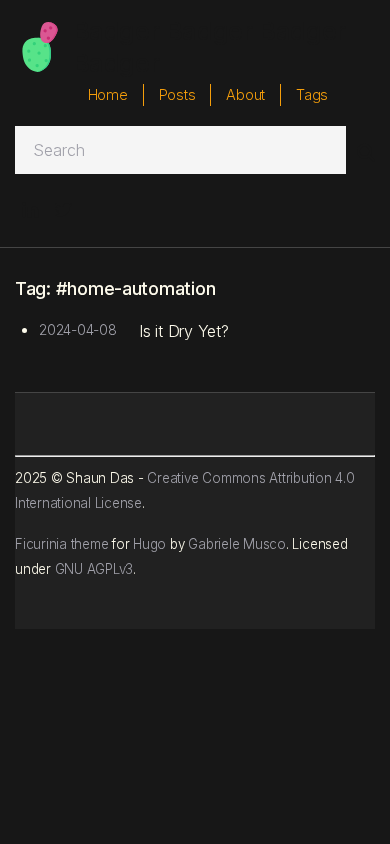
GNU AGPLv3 (94, 569)
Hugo (149, 544)
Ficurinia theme (61, 544)
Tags (312, 94)
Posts (177, 94)
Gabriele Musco (237, 544)
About (245, 94)
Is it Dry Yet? (184, 331)
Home (108, 94)
